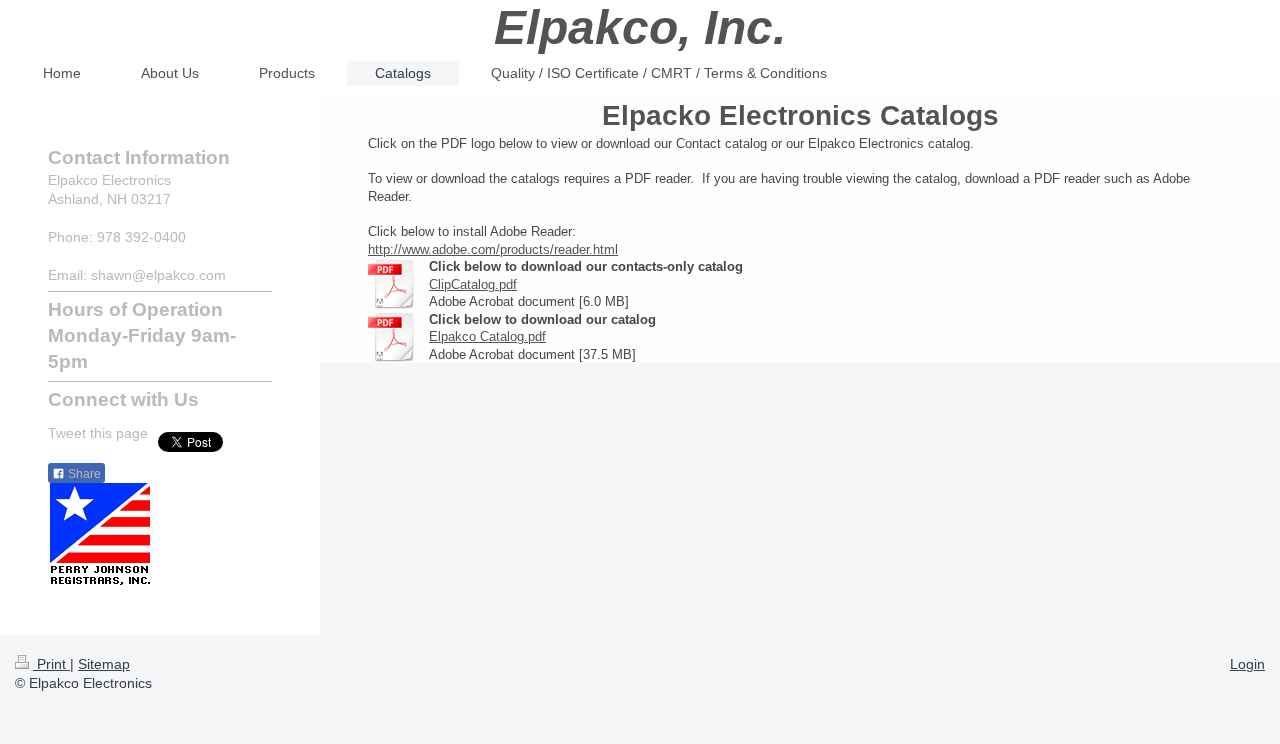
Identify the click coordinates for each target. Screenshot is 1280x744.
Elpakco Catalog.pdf (487, 336)
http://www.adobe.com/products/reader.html (493, 249)
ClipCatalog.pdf (473, 284)
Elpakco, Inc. (640, 27)
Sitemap (104, 664)
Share (83, 474)
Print (51, 664)
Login (1247, 664)
